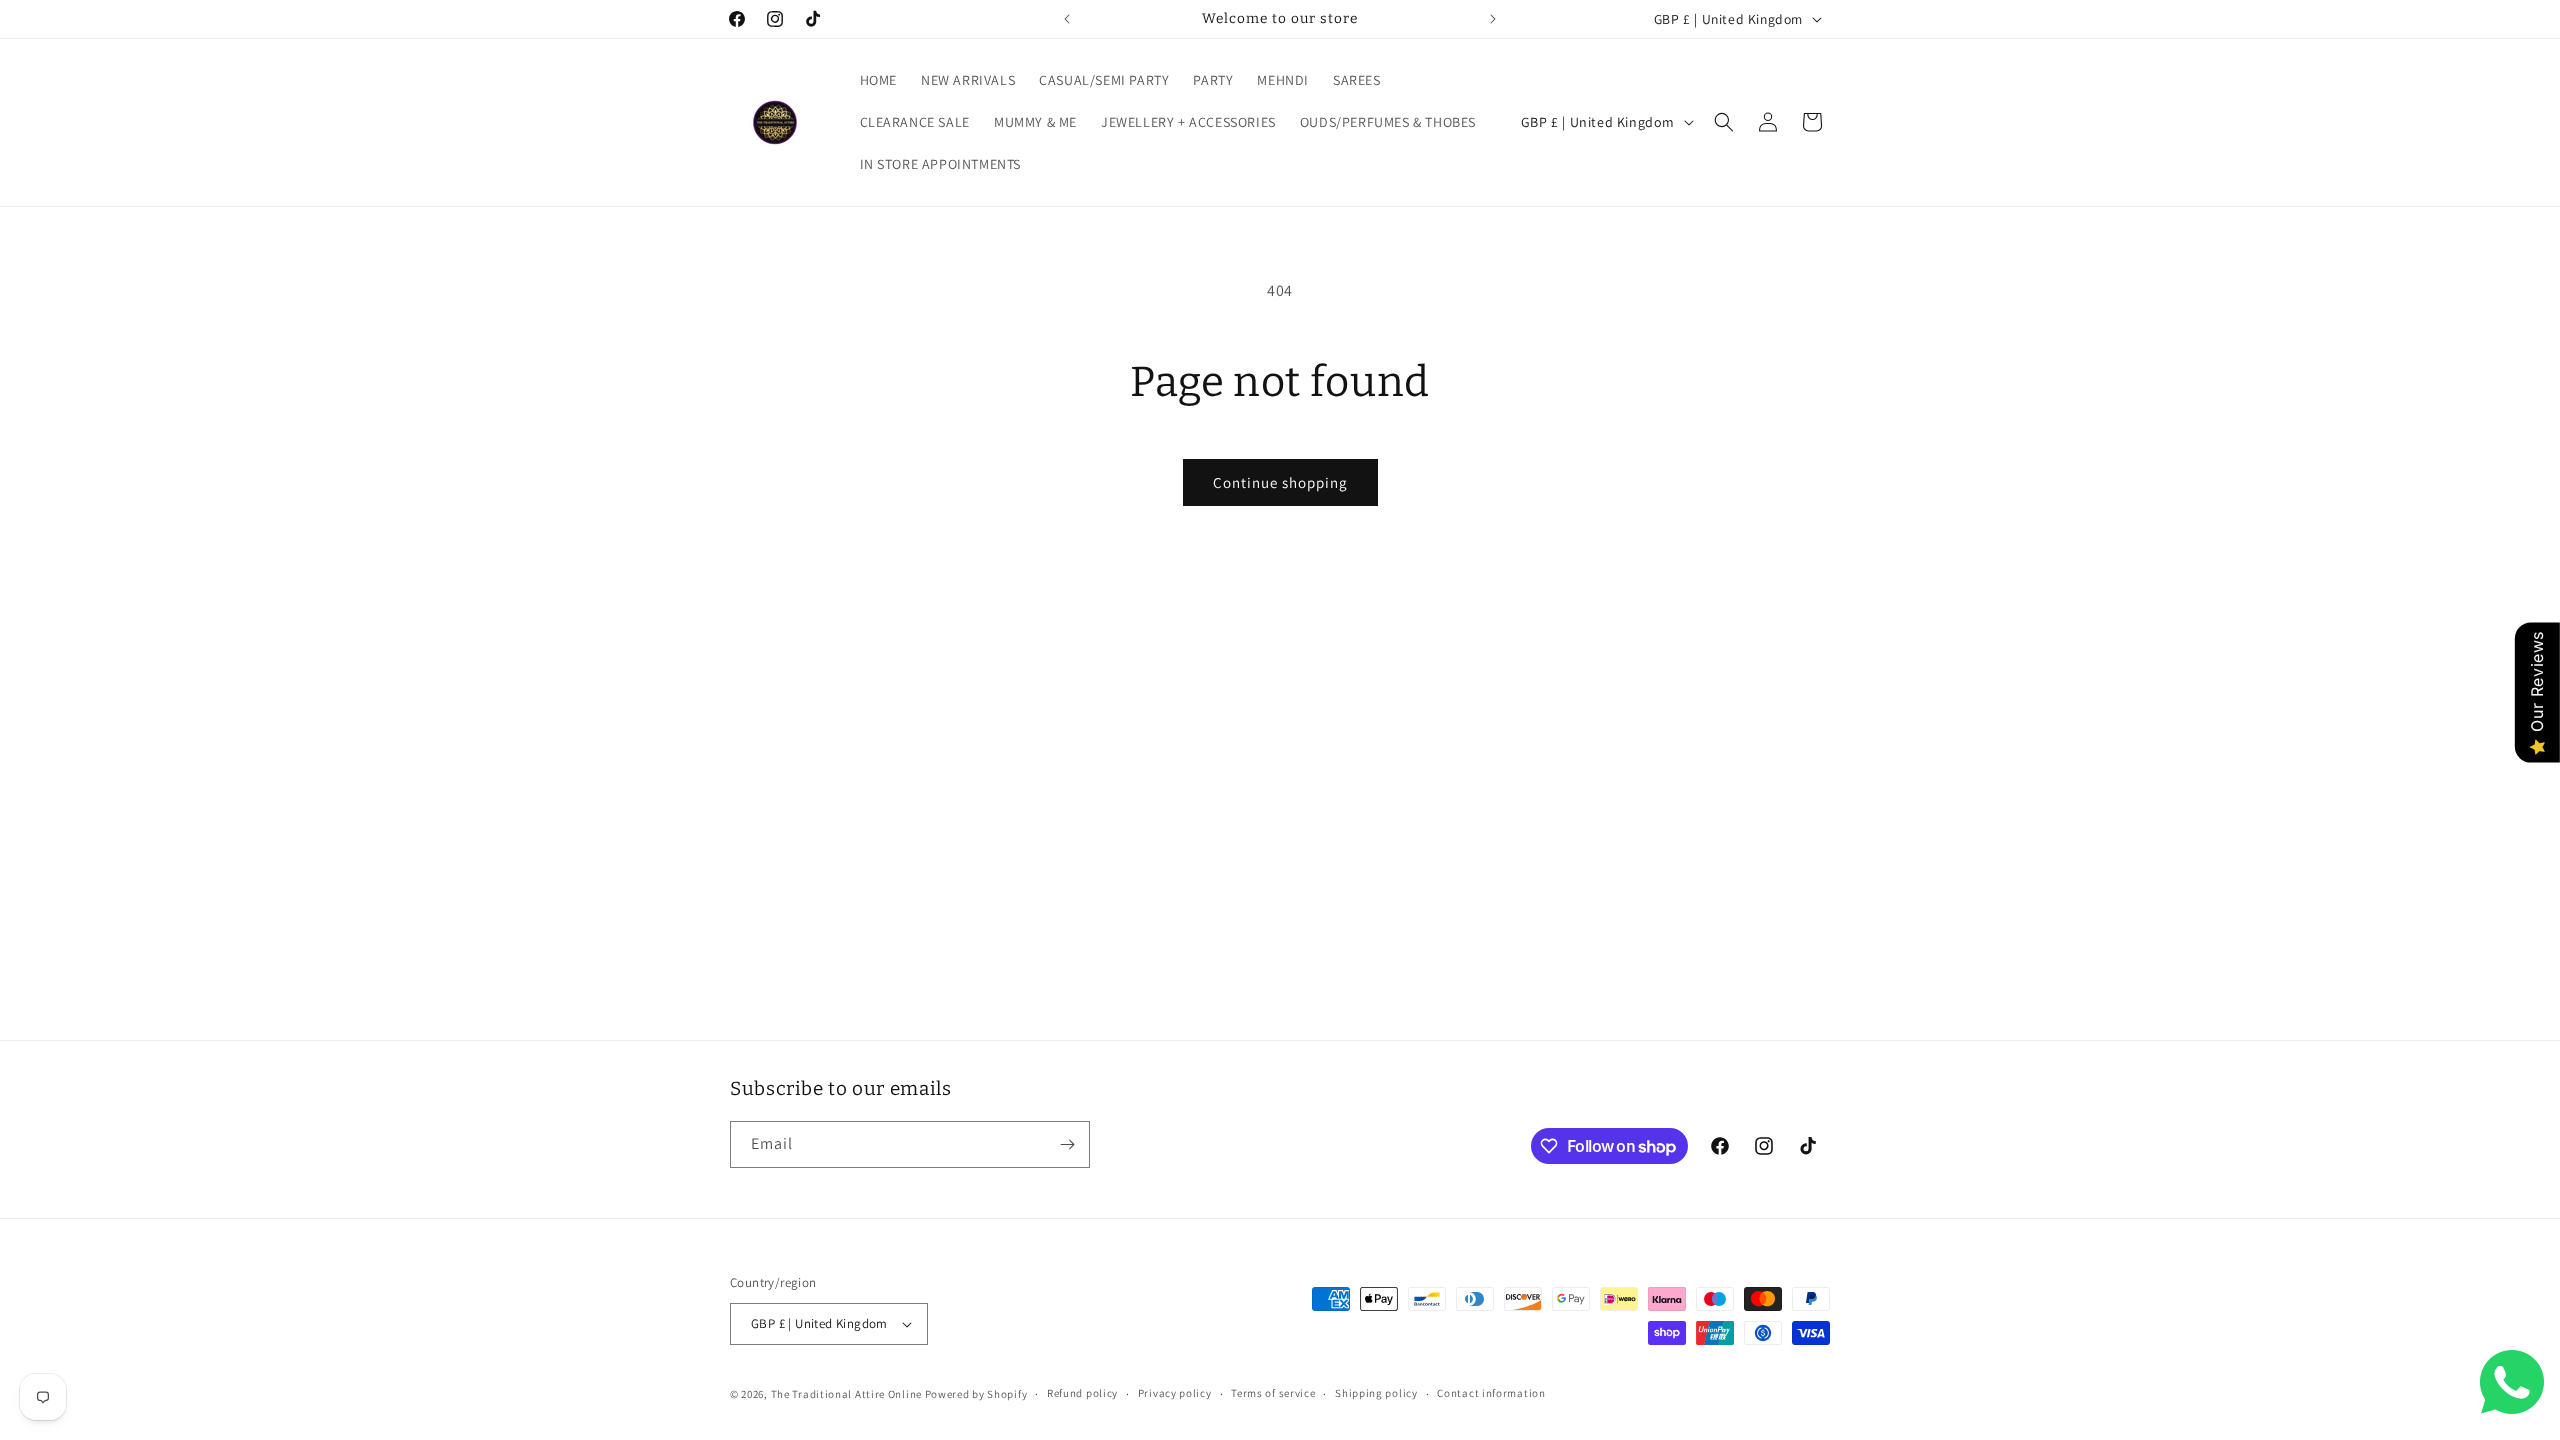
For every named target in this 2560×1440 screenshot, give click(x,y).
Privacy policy (1175, 1393)
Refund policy (1082, 1393)
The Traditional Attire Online (848, 1394)
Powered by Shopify (976, 1394)
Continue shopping (1280, 482)
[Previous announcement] (1067, 19)
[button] (1724, 122)
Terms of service (1273, 1393)
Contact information (1491, 1393)
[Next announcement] (1493, 19)
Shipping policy (1376, 1393)
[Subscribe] (1067, 1144)
